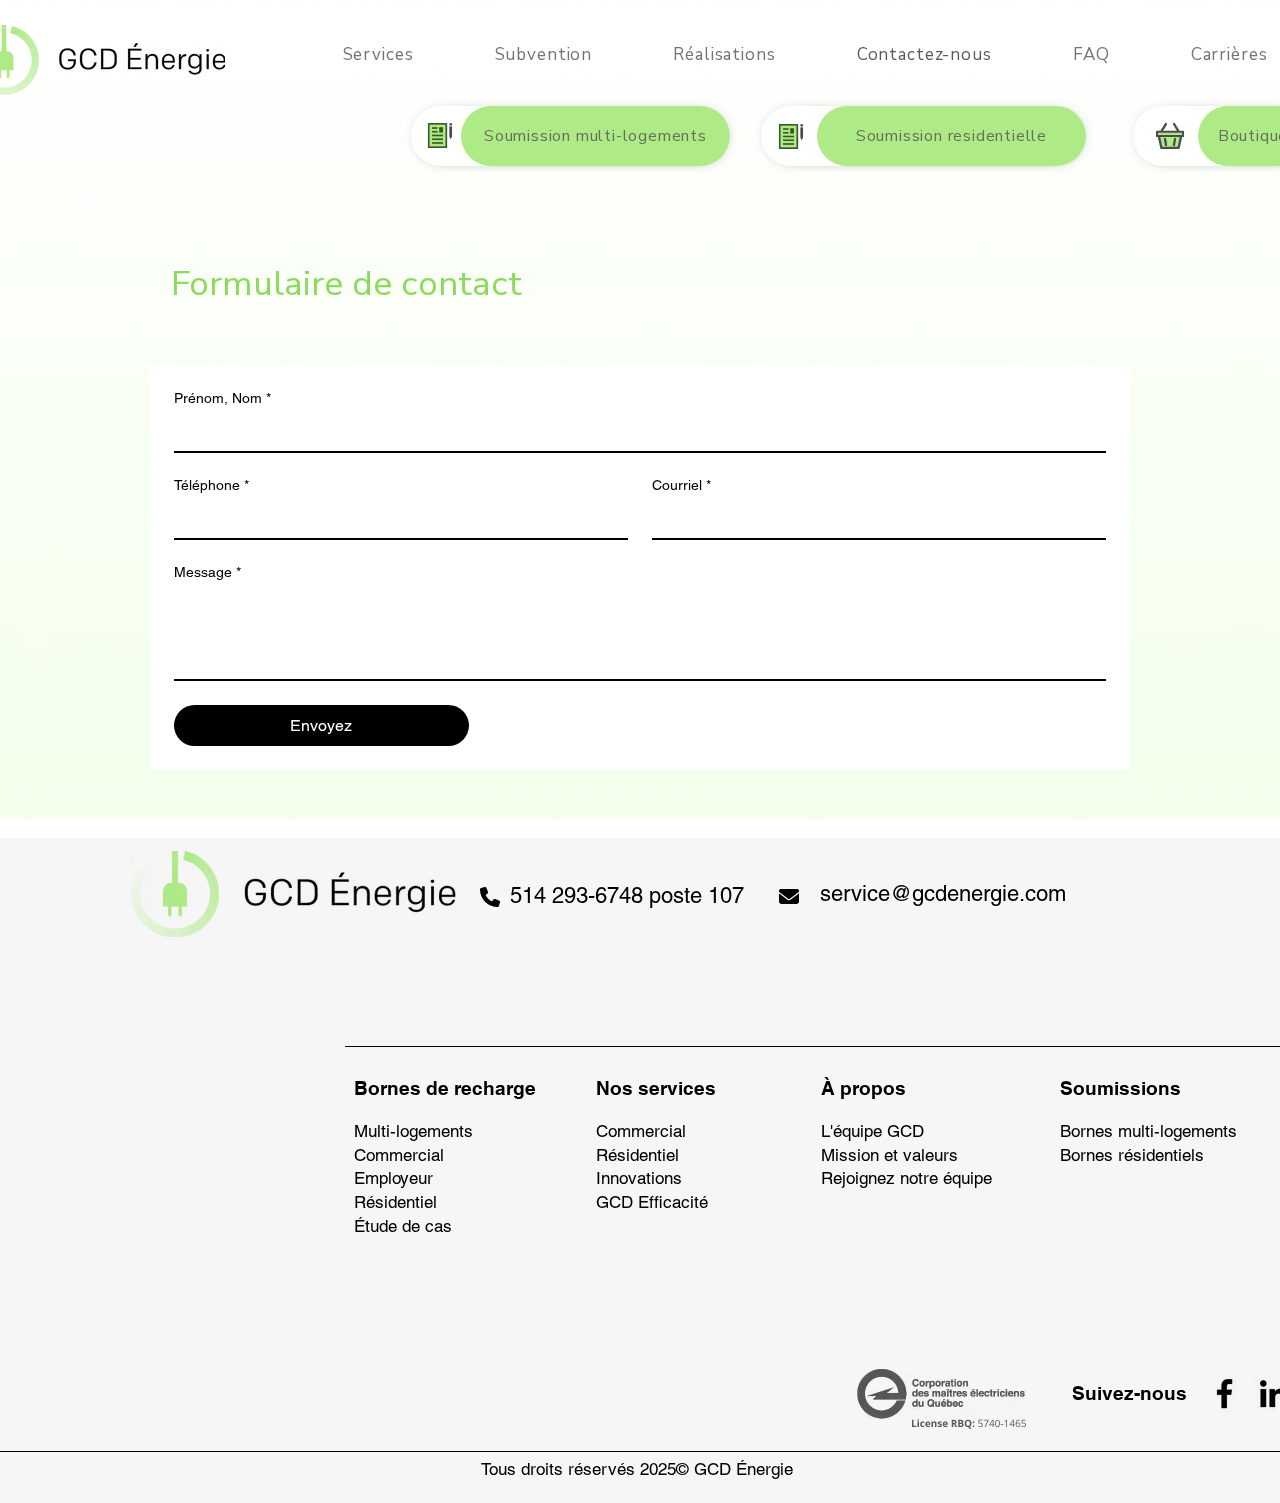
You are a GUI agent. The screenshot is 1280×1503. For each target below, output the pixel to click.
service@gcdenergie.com (943, 893)
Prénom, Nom (222, 398)
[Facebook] (1224, 1393)
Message (207, 572)
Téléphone (211, 485)
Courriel (681, 485)
